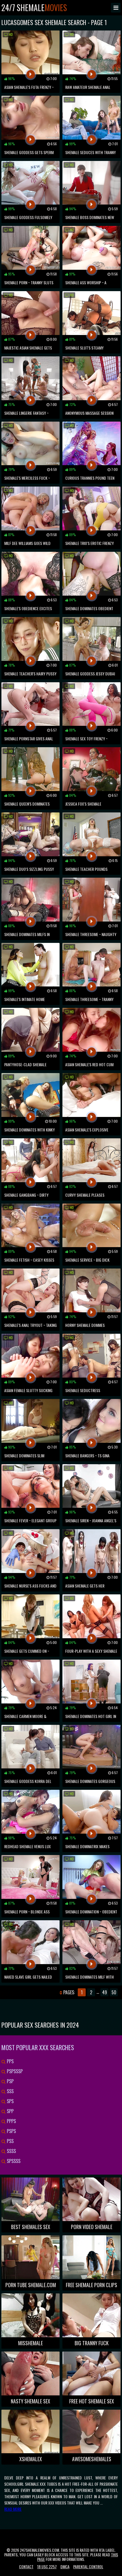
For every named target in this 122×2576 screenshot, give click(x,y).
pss (10, 2141)
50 (114, 1992)
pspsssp (14, 2071)
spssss (13, 2161)
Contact (26, 2566)
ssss (11, 2151)
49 (105, 1992)
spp (10, 2111)
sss (10, 2091)
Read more (13, 2509)
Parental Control (88, 2566)
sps (10, 2101)
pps (10, 2061)
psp (10, 2081)
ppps (11, 2121)
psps (11, 2131)
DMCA (65, 2566)
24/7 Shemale (34, 8)
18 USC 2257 (47, 2566)
